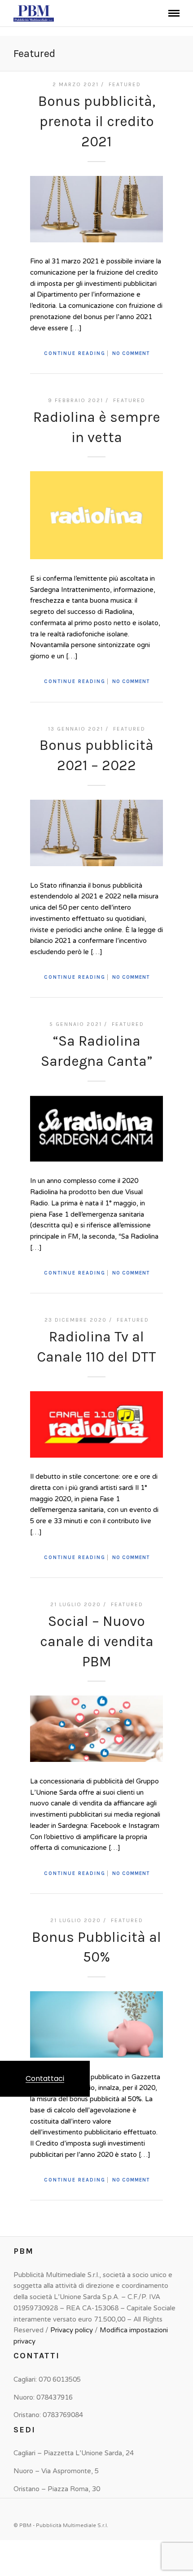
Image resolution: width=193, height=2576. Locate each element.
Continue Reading (75, 353)
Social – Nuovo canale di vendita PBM (97, 1641)
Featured (125, 84)
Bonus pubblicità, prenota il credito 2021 (97, 121)
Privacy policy (72, 2330)
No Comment (131, 353)
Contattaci (45, 2079)
